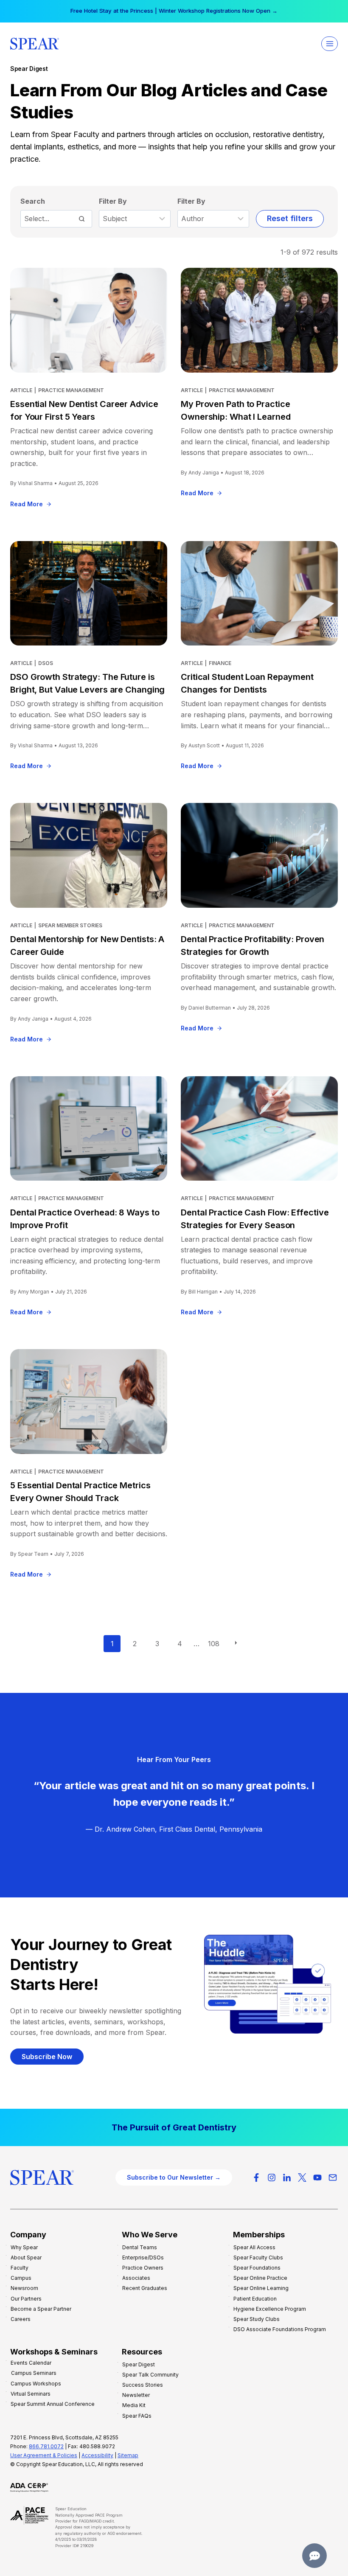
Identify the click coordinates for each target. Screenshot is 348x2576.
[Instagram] (272, 2178)
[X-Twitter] (302, 2178)
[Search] (81, 219)
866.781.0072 (46, 2446)
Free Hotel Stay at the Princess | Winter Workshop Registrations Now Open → (174, 11)
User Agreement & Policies (44, 2455)
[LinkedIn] (287, 2178)
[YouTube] (317, 2178)
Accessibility (97, 2455)
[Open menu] (330, 43)
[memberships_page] (174, 2127)
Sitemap (128, 2455)
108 (214, 1644)
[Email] (333, 2178)
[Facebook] (256, 2178)
